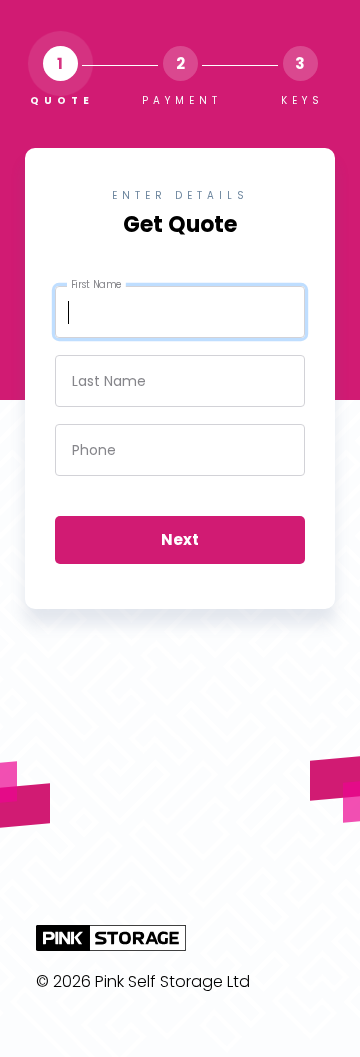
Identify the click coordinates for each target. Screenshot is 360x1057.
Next (180, 539)
